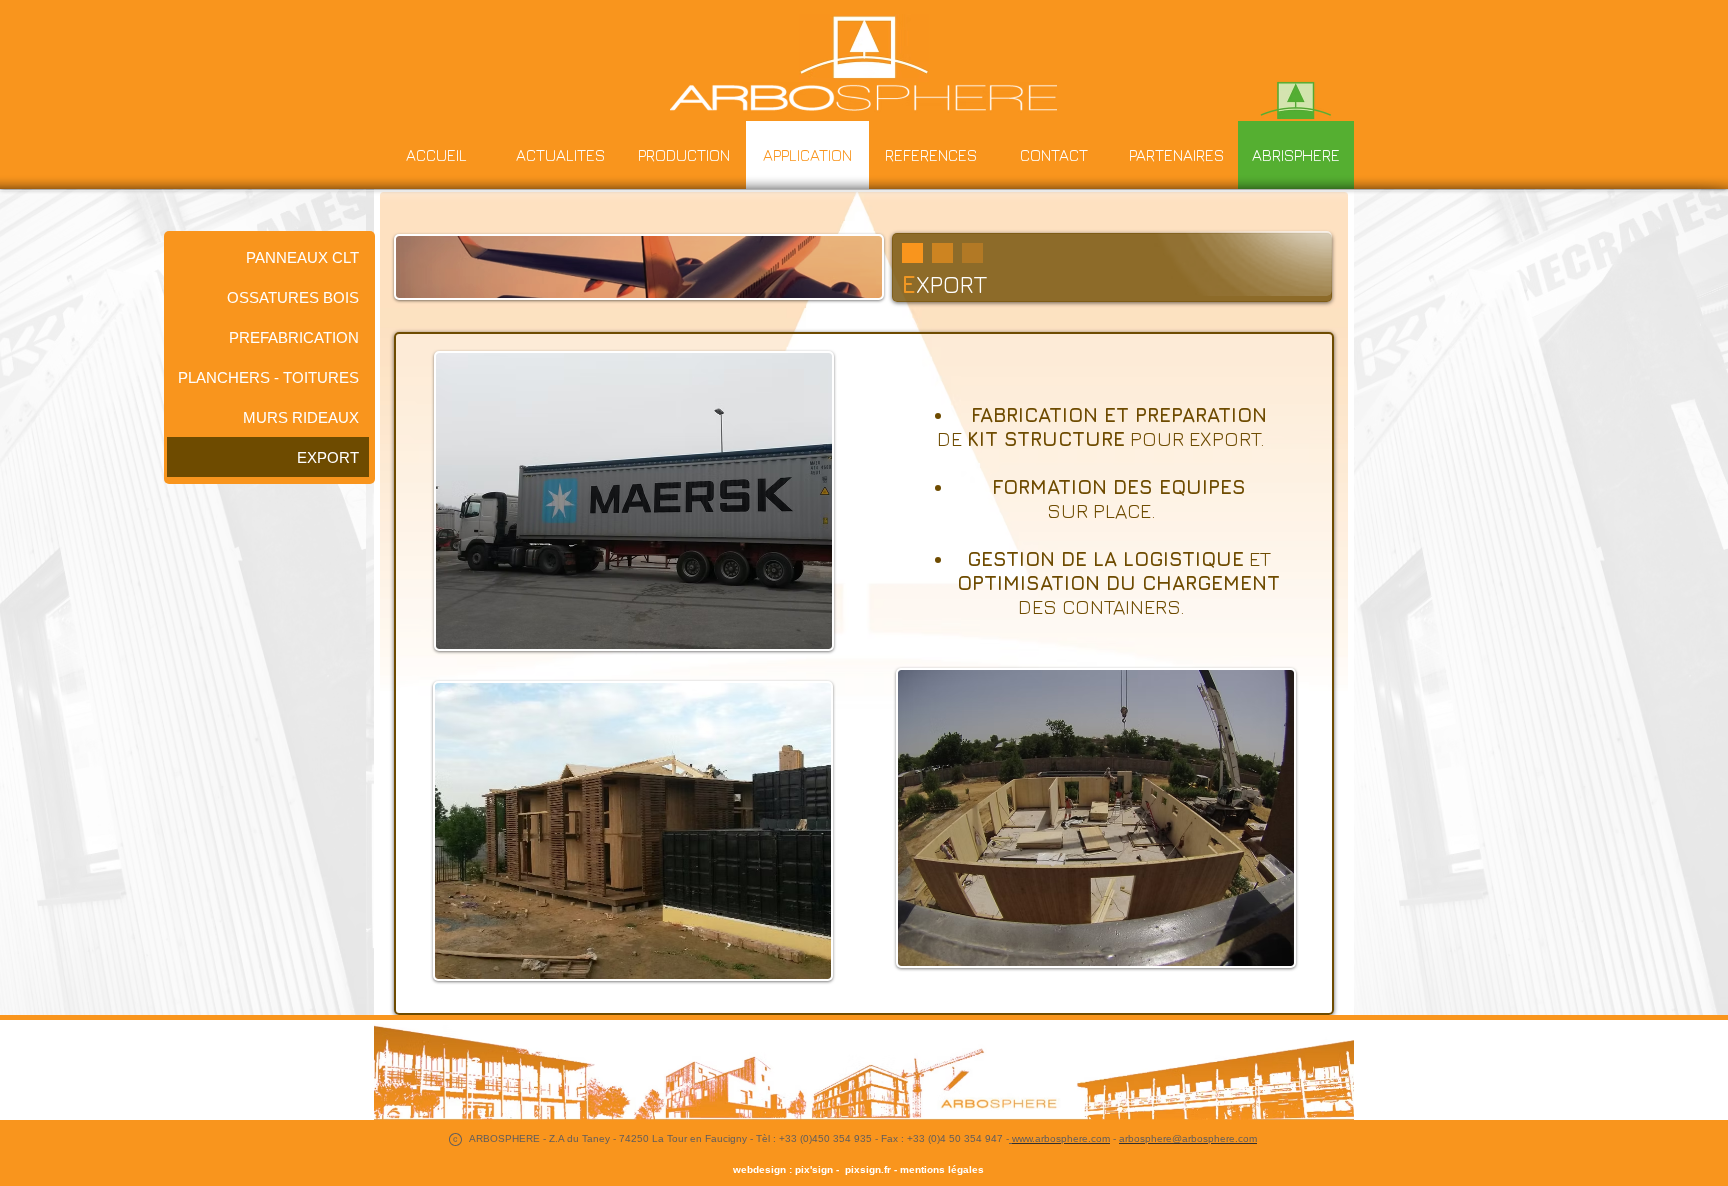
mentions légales (942, 1169)
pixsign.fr (865, 1169)
